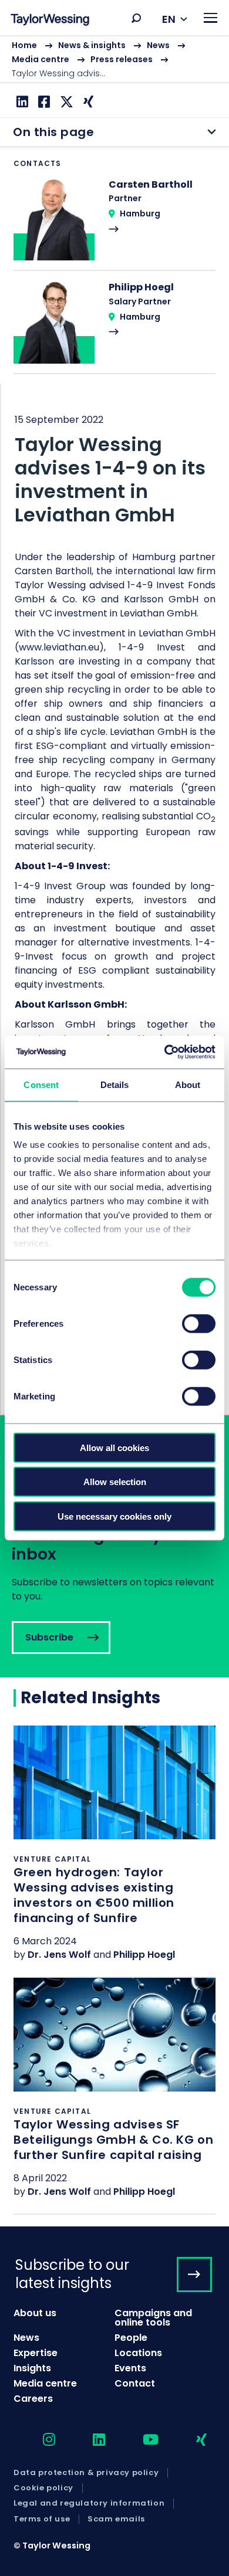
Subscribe (114, 1546)
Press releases (122, 59)
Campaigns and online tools (153, 2318)
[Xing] (87, 102)
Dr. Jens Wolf (59, 1955)
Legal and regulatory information (89, 2503)
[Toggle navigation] (211, 18)
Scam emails (116, 2519)
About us (35, 2313)
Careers (33, 2399)
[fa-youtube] (140, 2440)
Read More (114, 224)
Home (24, 45)
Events (130, 2368)
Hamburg (140, 213)
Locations (138, 2353)
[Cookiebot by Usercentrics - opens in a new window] (165, 1052)
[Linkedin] (21, 102)
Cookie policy (43, 2488)
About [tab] (188, 1084)
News (158, 45)
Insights (32, 2368)
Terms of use (42, 2519)
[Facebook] (43, 102)
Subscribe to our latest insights (72, 2274)
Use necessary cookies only (114, 1516)
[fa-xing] (191, 2440)
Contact (135, 2383)
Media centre (41, 59)
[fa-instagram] (39, 2440)
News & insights (92, 45)
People (131, 2338)
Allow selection (115, 1482)
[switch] (199, 1323)
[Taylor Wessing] (50, 21)
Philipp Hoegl (144, 1955)
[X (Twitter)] (65, 102)
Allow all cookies (114, 1447)
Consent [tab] (41, 1084)
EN (169, 19)
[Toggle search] (136, 18)
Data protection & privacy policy (86, 2473)
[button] (136, 18)
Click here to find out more (114, 1851)
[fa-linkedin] (89, 2440)
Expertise (36, 2353)
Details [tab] (115, 1084)
